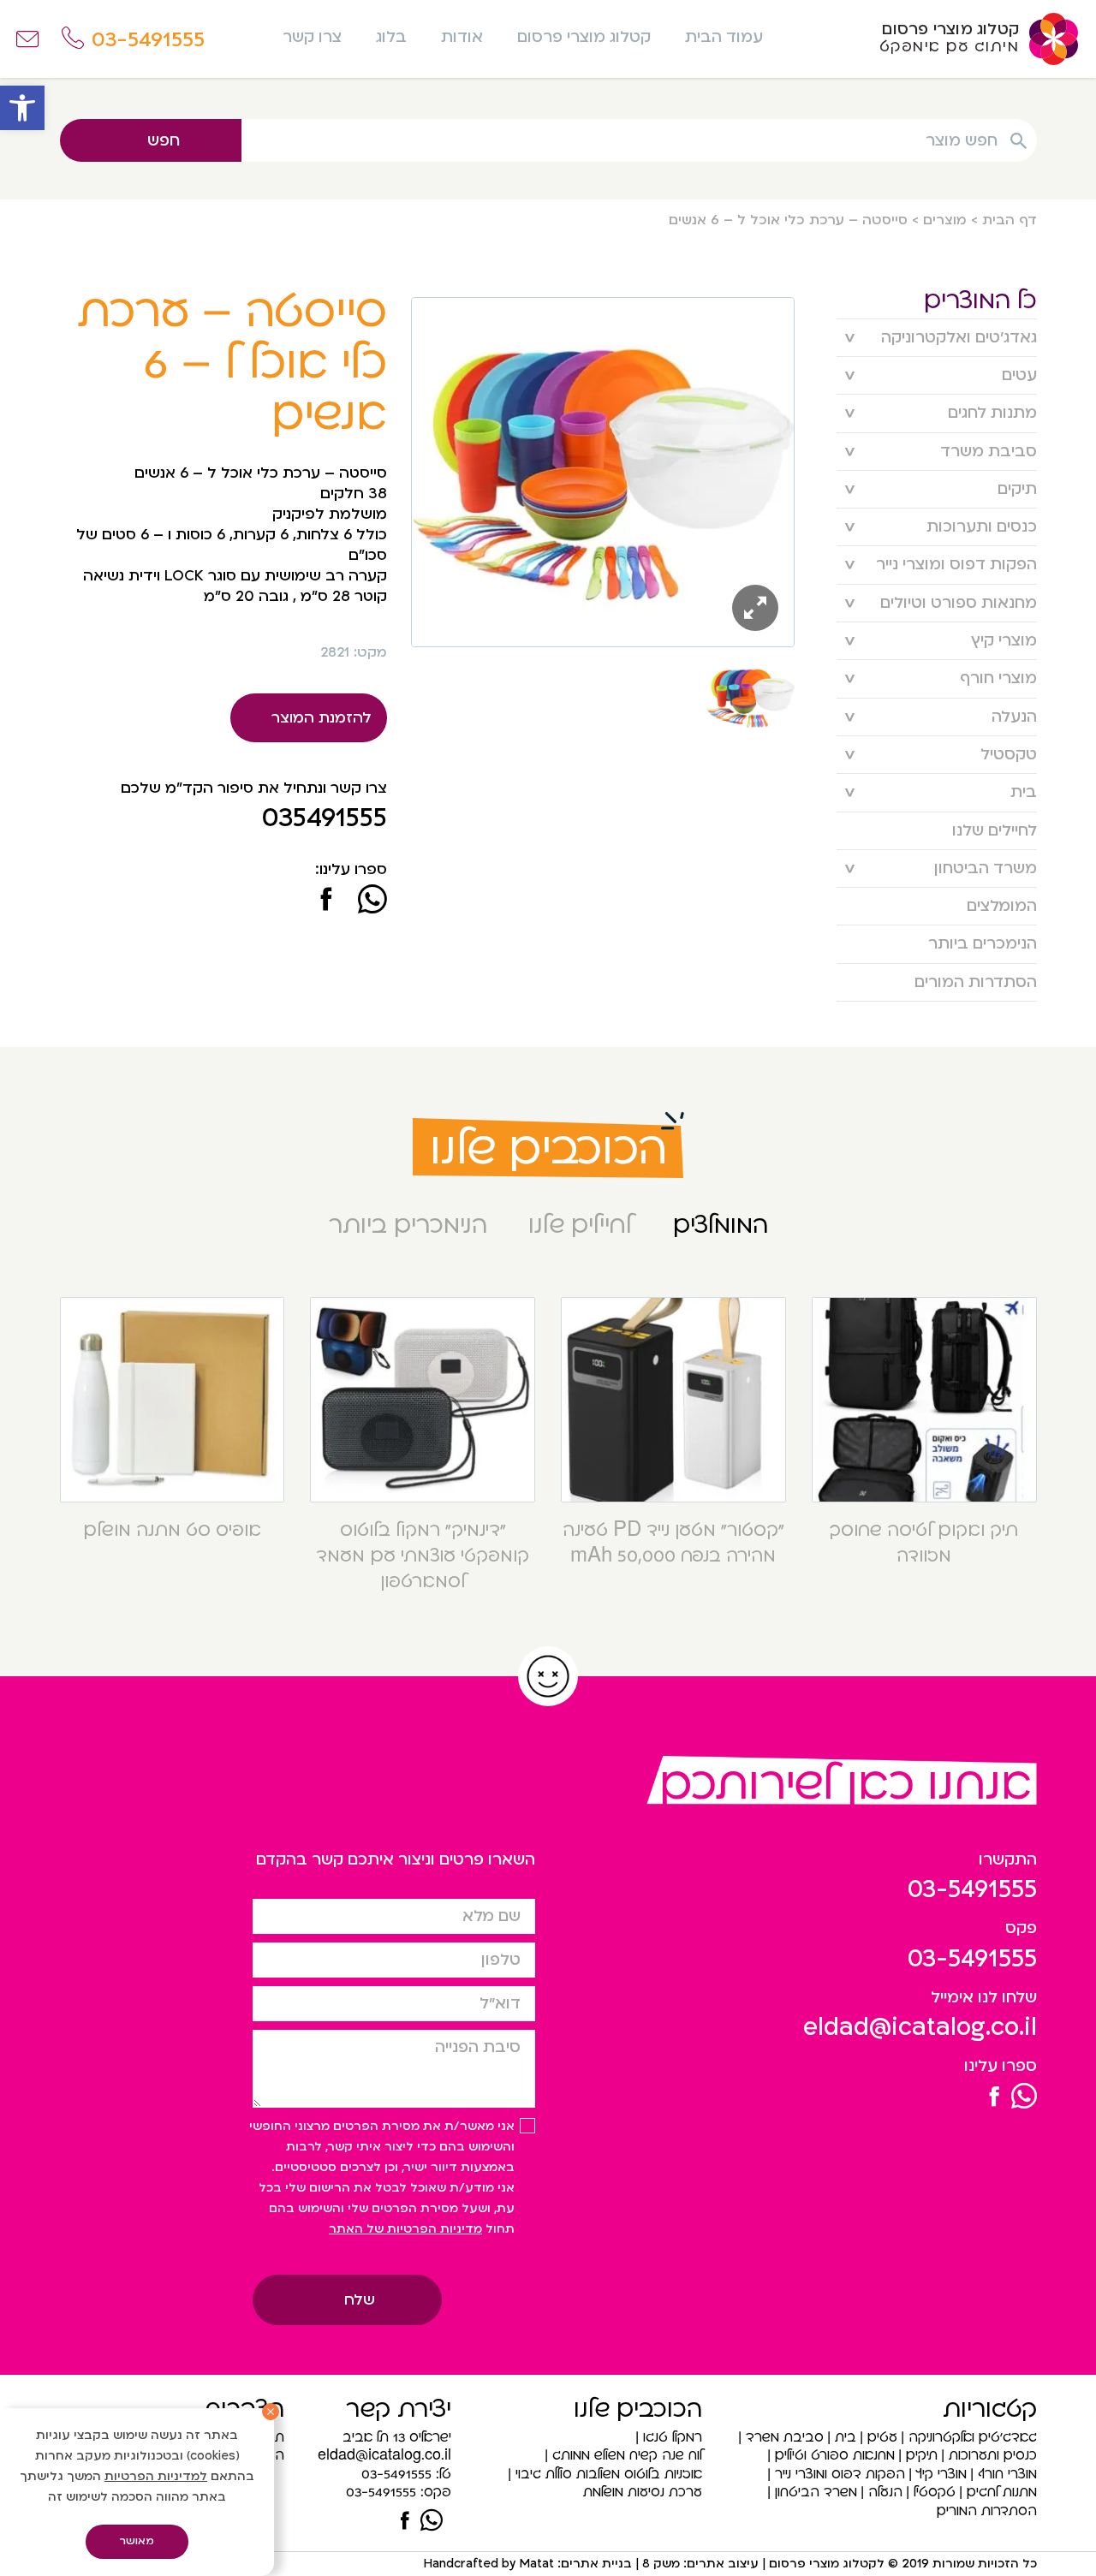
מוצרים (945, 220)
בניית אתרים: (593, 2564)
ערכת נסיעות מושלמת (643, 2492)
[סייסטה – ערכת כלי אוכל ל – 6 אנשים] (327, 901)
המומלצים (1002, 906)
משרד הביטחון (986, 869)
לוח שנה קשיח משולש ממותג (627, 2455)
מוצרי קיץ (1004, 641)
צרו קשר (312, 37)
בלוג (391, 37)
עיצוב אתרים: (719, 2564)
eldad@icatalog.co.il (920, 2027)
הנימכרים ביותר (983, 944)
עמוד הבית (724, 37)
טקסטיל (1009, 755)
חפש (164, 141)
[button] (22, 108)
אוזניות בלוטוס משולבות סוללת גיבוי (609, 2474)
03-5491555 (972, 1889)
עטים (1019, 375)
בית (1024, 792)
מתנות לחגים (992, 413)
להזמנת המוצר (322, 718)
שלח (360, 2300)
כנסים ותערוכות (982, 527)
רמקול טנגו (673, 2437)
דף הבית (1010, 220)
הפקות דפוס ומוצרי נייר (956, 565)
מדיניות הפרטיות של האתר (405, 2229)
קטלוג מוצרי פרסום (584, 37)
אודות (462, 37)
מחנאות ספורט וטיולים (959, 603)
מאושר (137, 2541)
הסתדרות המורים (976, 982)
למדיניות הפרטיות (156, 2476)
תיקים (1017, 489)
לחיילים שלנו (995, 831)
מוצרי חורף (998, 678)
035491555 (325, 818)
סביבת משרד (989, 452)
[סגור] (271, 2412)
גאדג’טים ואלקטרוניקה (959, 338)
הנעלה (1014, 717)
